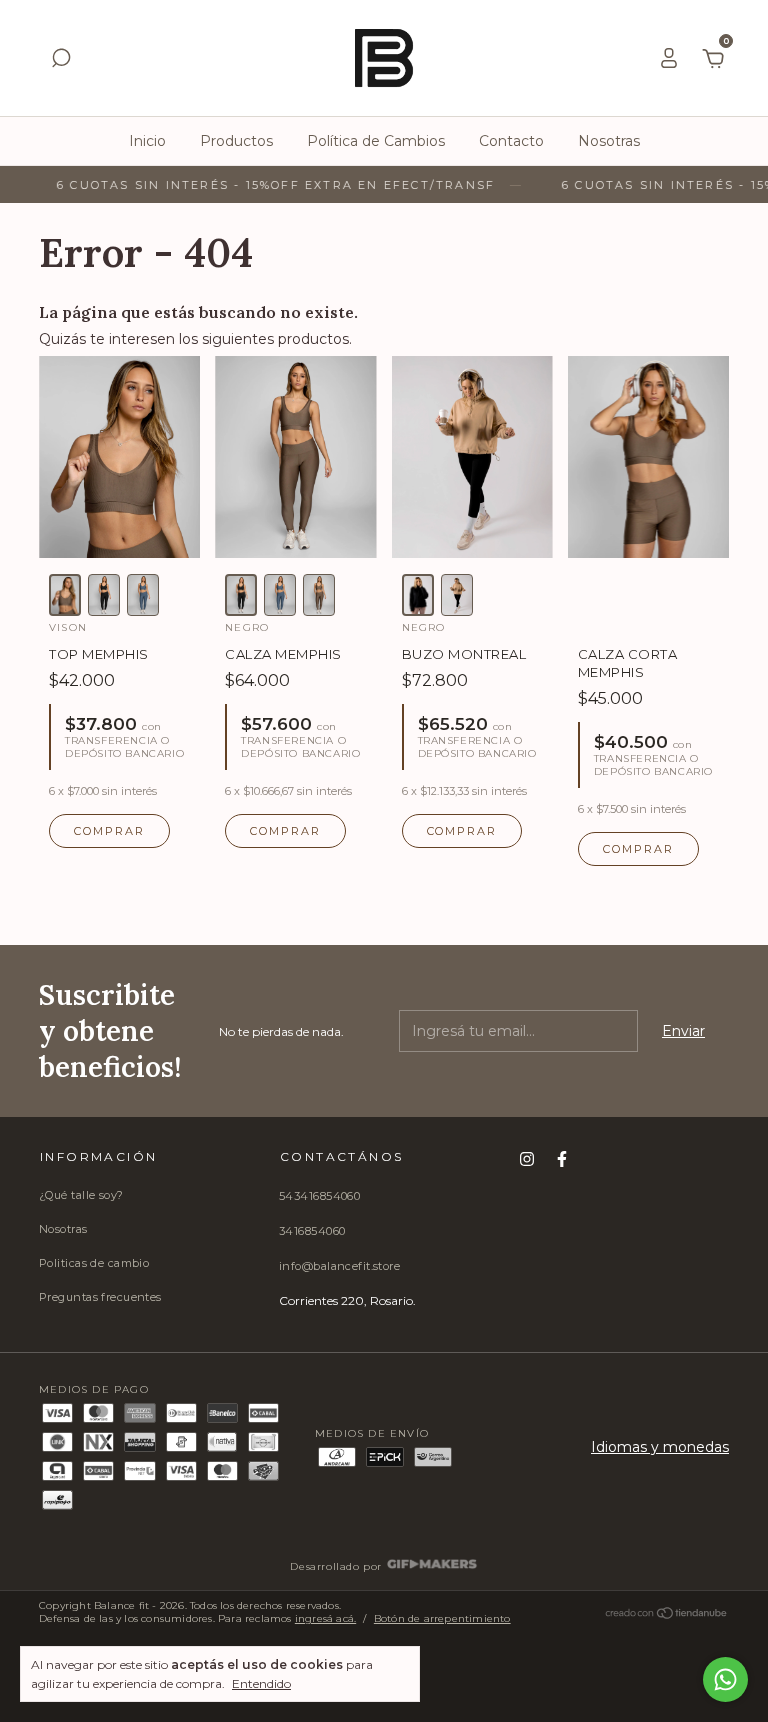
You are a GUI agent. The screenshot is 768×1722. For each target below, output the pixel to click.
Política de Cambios (376, 141)
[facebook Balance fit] (562, 1159)
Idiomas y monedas (660, 1447)
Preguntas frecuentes (100, 1297)
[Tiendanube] (667, 1616)
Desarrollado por (337, 1566)
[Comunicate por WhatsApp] (725, 1679)
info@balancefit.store (339, 1266)
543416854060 (319, 1196)
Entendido (261, 1683)
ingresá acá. (325, 1618)
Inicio (147, 141)
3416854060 (312, 1231)
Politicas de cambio (94, 1263)
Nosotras (609, 141)
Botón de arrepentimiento (442, 1618)
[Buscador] (61, 61)
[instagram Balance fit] (527, 1159)
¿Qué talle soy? (81, 1195)
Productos (236, 141)
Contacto (511, 141)
